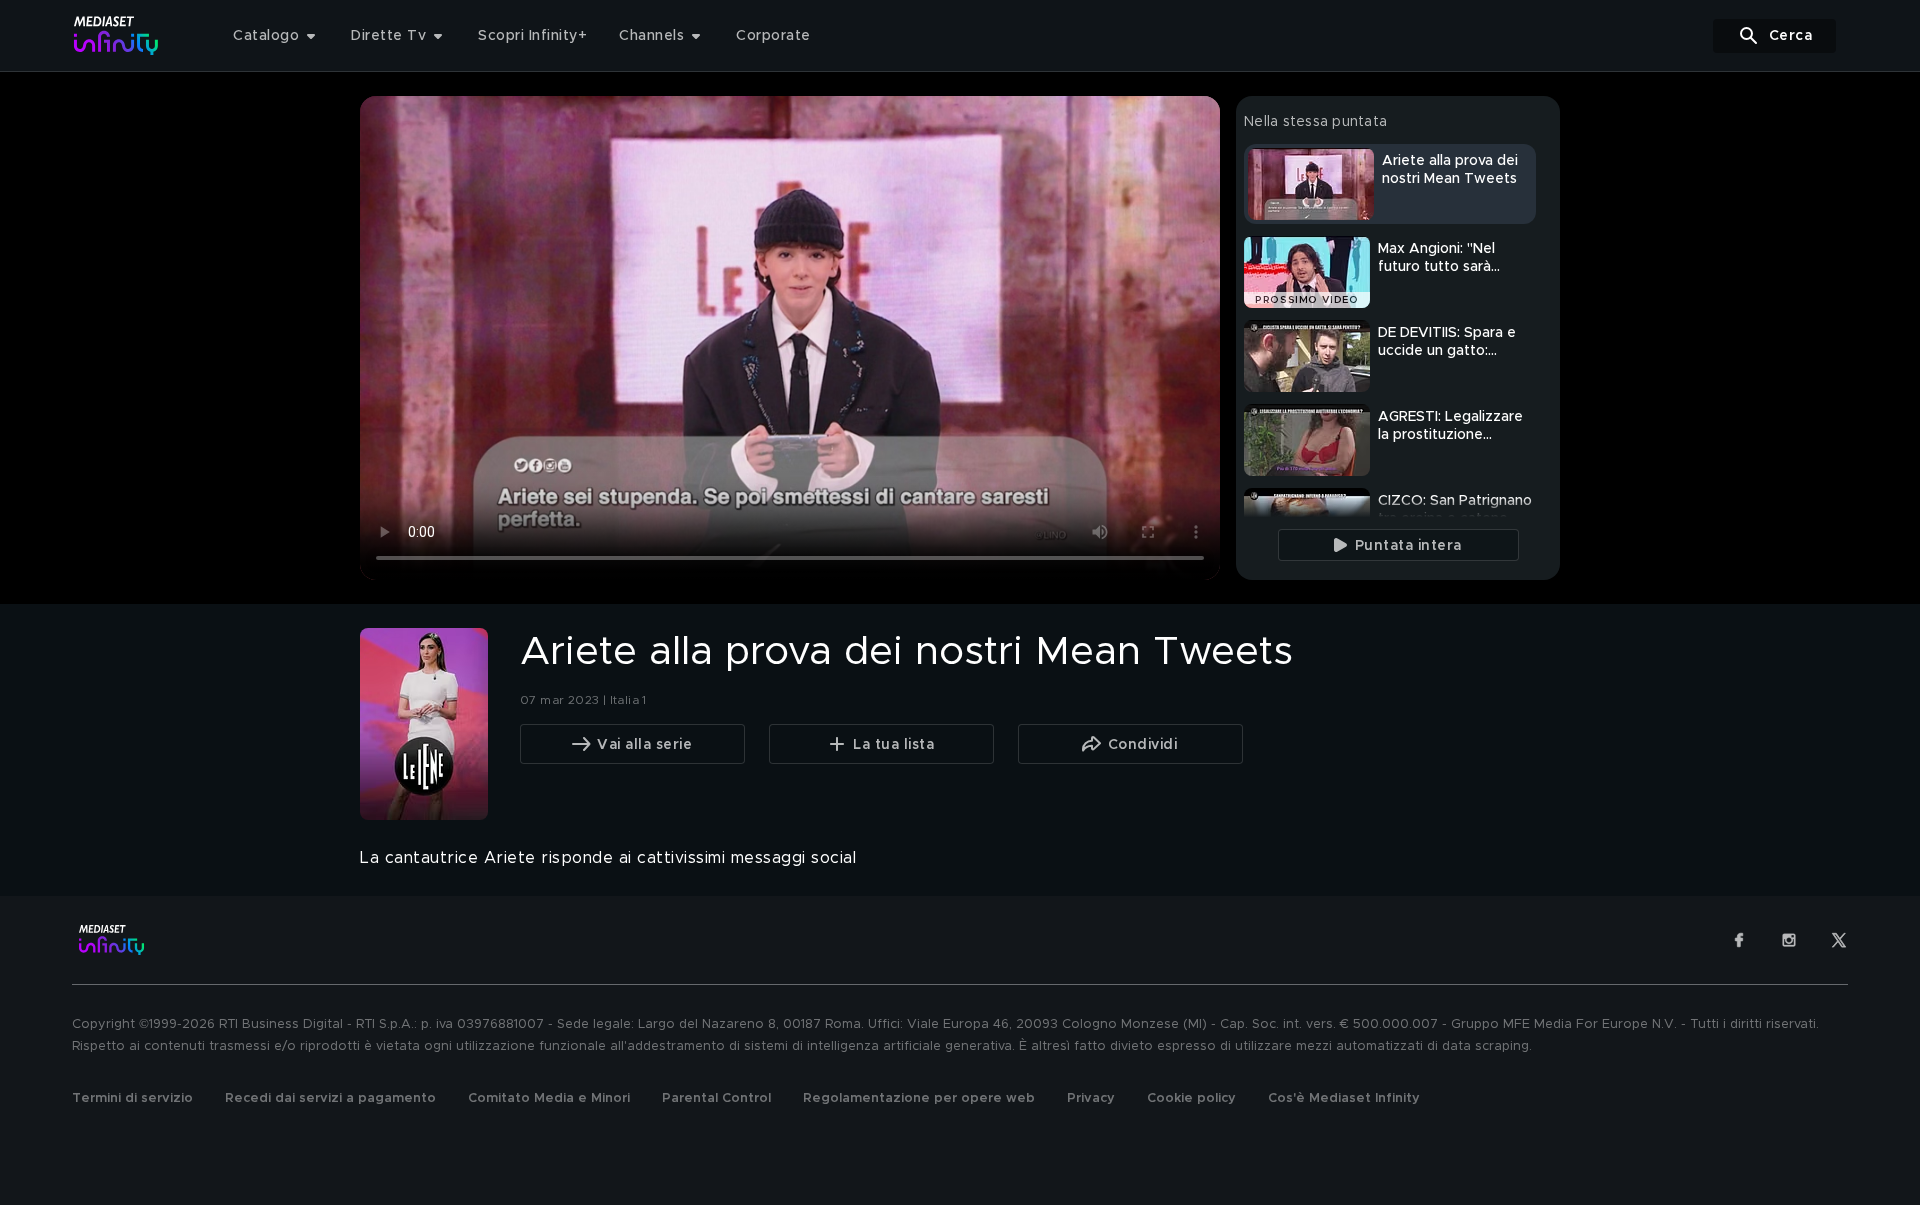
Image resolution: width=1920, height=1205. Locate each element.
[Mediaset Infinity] (116, 35)
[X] (1839, 940)
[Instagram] (1789, 940)
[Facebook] (1739, 940)
